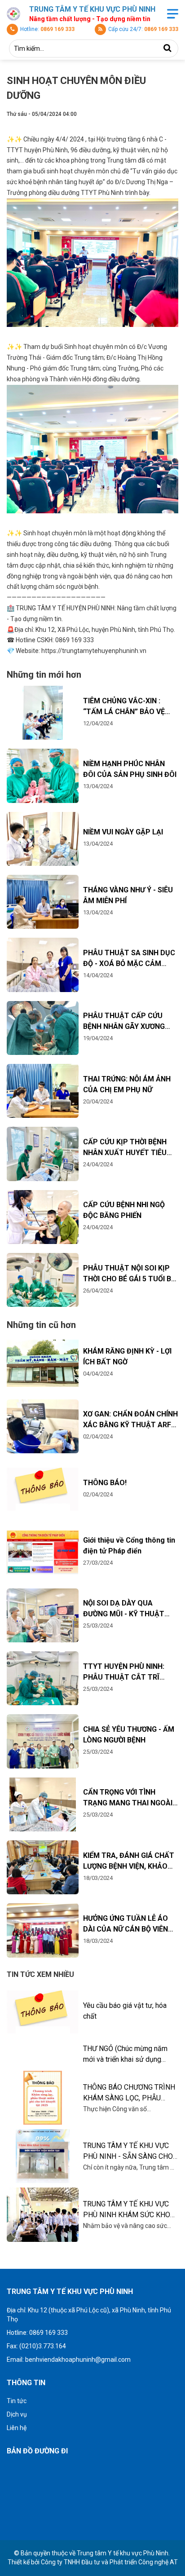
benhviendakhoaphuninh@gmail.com (78, 2360)
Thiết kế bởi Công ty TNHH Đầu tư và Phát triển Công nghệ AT (93, 2562)
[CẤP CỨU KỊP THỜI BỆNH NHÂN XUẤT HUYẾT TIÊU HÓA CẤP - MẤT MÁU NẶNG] (43, 1154)
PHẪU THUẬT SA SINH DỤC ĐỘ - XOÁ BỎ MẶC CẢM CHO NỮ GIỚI (129, 964)
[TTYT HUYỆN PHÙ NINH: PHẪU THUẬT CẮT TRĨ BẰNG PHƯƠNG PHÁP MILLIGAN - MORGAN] (43, 1678)
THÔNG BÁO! (105, 1483)
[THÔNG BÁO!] (43, 1489)
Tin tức (17, 2401)
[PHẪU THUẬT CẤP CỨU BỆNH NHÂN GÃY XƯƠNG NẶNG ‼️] (43, 1028)
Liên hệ (17, 2428)
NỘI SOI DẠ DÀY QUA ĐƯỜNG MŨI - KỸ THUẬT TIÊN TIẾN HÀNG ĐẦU (124, 1614)
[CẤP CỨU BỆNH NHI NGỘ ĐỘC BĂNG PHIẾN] (43, 1217)
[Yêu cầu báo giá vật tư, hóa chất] (43, 2012)
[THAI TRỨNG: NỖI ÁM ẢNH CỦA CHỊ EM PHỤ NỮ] (43, 1091)
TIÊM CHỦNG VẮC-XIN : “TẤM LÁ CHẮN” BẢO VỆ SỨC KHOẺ (124, 712)
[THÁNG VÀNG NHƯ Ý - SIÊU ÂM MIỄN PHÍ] (43, 902)
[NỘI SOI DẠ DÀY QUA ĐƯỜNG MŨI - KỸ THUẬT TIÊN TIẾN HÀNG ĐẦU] (43, 1615)
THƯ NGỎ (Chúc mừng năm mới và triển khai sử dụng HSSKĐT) (125, 2059)
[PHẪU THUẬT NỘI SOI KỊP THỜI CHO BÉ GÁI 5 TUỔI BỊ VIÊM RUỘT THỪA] (43, 1280)
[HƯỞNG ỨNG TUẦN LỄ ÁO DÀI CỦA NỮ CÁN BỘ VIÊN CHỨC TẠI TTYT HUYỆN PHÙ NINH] (43, 1930)
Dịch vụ (17, 2414)
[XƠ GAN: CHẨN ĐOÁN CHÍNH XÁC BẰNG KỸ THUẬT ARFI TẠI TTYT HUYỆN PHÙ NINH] (43, 1426)
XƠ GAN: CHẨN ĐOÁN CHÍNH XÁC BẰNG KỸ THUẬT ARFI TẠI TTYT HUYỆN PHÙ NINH (130, 1425)
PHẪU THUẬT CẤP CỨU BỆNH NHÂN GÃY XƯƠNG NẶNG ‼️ (124, 1026)
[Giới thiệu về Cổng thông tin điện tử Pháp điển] (43, 1552)
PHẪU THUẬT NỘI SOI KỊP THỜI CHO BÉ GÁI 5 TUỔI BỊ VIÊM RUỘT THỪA (128, 1279)
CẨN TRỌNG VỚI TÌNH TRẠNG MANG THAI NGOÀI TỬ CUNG (128, 1803)
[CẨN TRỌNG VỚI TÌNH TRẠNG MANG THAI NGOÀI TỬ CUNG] (43, 1804)
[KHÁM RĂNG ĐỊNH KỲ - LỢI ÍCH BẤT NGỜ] (43, 1363)
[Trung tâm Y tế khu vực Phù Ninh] (13, 14)
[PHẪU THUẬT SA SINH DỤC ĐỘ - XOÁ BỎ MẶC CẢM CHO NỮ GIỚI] (43, 965)
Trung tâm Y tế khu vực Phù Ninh (123, 2553)
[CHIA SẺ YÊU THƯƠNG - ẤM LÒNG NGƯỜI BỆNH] (43, 1741)
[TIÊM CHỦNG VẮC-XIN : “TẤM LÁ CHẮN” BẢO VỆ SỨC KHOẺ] (43, 713)
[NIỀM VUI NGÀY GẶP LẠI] (43, 839)
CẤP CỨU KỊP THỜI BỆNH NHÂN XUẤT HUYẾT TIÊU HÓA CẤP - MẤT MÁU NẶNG (130, 1153)
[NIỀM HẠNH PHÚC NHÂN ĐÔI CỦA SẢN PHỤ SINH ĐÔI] (43, 776)
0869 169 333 (57, 29)
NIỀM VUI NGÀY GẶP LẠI (123, 832)
